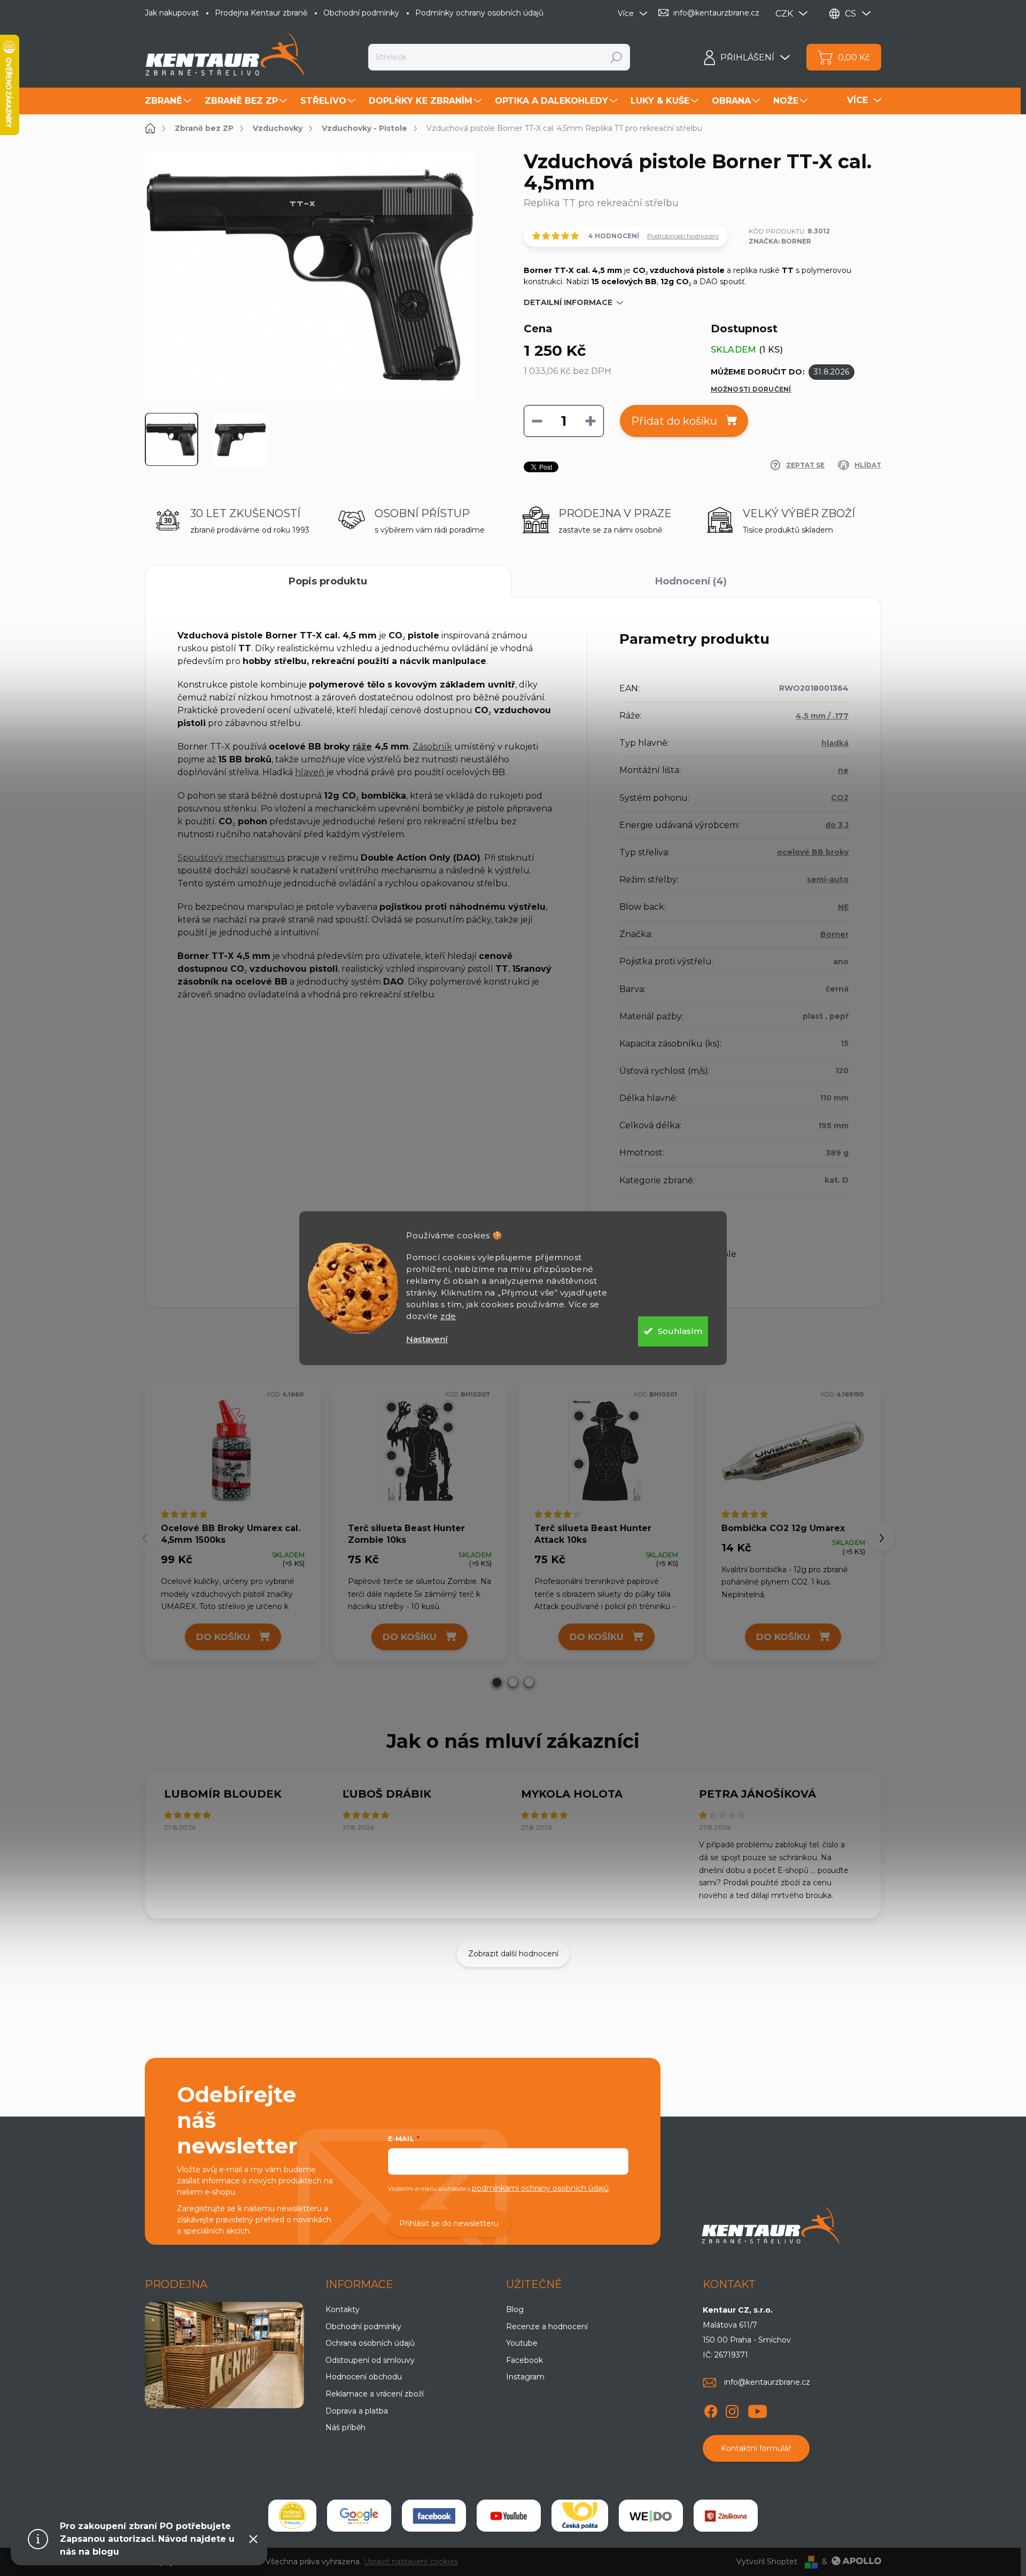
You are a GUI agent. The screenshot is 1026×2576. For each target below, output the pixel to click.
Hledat (616, 57)
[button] (497, 1682)
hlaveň (310, 772)
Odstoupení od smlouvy (370, 2360)
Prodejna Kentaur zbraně (261, 13)
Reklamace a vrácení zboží (375, 2394)
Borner (834, 934)
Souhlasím (680, 1331)
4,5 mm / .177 (822, 716)
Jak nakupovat (172, 13)
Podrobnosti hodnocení (683, 236)
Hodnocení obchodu (364, 2377)
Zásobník (432, 747)
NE (843, 907)
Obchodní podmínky (361, 13)
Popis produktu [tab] (328, 581)
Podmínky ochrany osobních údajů (479, 13)
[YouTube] (757, 2409)
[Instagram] (732, 2409)
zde (448, 1316)
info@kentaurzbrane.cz (767, 2382)
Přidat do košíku (674, 421)
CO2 (840, 798)
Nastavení (427, 1339)
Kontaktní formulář (756, 2448)
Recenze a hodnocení (547, 2327)
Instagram (525, 2377)
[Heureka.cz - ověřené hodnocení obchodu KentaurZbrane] (292, 2516)
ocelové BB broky (813, 852)
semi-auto (828, 879)
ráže (362, 747)
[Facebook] (711, 2409)
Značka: (780, 241)
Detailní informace (568, 302)
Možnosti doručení (751, 389)
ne (843, 770)
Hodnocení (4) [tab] (691, 581)
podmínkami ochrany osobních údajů (540, 2188)
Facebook (524, 2360)
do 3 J (837, 825)
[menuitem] (169, 101)
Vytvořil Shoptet (767, 2562)
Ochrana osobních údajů (370, 2343)
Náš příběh (345, 2427)
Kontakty (343, 2309)
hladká (835, 743)
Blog (515, 2309)
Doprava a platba (357, 2411)
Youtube (522, 2343)
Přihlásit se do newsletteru (449, 2223)
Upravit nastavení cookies (411, 2562)
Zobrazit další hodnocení (513, 1954)
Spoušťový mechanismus (231, 858)
